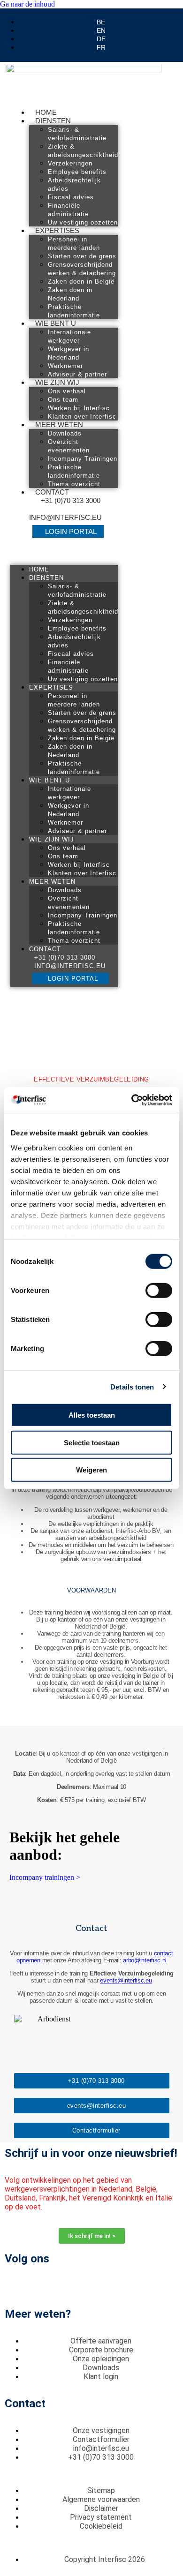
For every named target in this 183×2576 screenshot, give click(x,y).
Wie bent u (56, 323)
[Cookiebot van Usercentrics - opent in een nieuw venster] (132, 1100)
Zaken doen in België (81, 282)
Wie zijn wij (57, 382)
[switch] (159, 1291)
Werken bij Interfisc (79, 408)
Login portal (71, 531)
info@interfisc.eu (65, 517)
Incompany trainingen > (45, 1877)
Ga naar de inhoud (27, 4)
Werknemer (65, 366)
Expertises (57, 230)
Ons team (63, 400)
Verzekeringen (70, 163)
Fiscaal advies (71, 197)
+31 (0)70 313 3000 (71, 500)
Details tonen (132, 1386)
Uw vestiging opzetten (83, 222)
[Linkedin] (42, 2285)
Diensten (53, 121)
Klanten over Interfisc (82, 417)
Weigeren (91, 1470)
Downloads (65, 433)
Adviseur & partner (77, 374)
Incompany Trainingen (83, 459)
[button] (64, 553)
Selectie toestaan (92, 1442)
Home (46, 112)
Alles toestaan (92, 1415)
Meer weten (59, 424)
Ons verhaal (67, 391)
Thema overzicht (74, 484)
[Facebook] (16, 2285)
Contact (52, 492)
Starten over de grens (82, 256)
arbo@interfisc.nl (145, 1960)
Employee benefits (77, 172)
